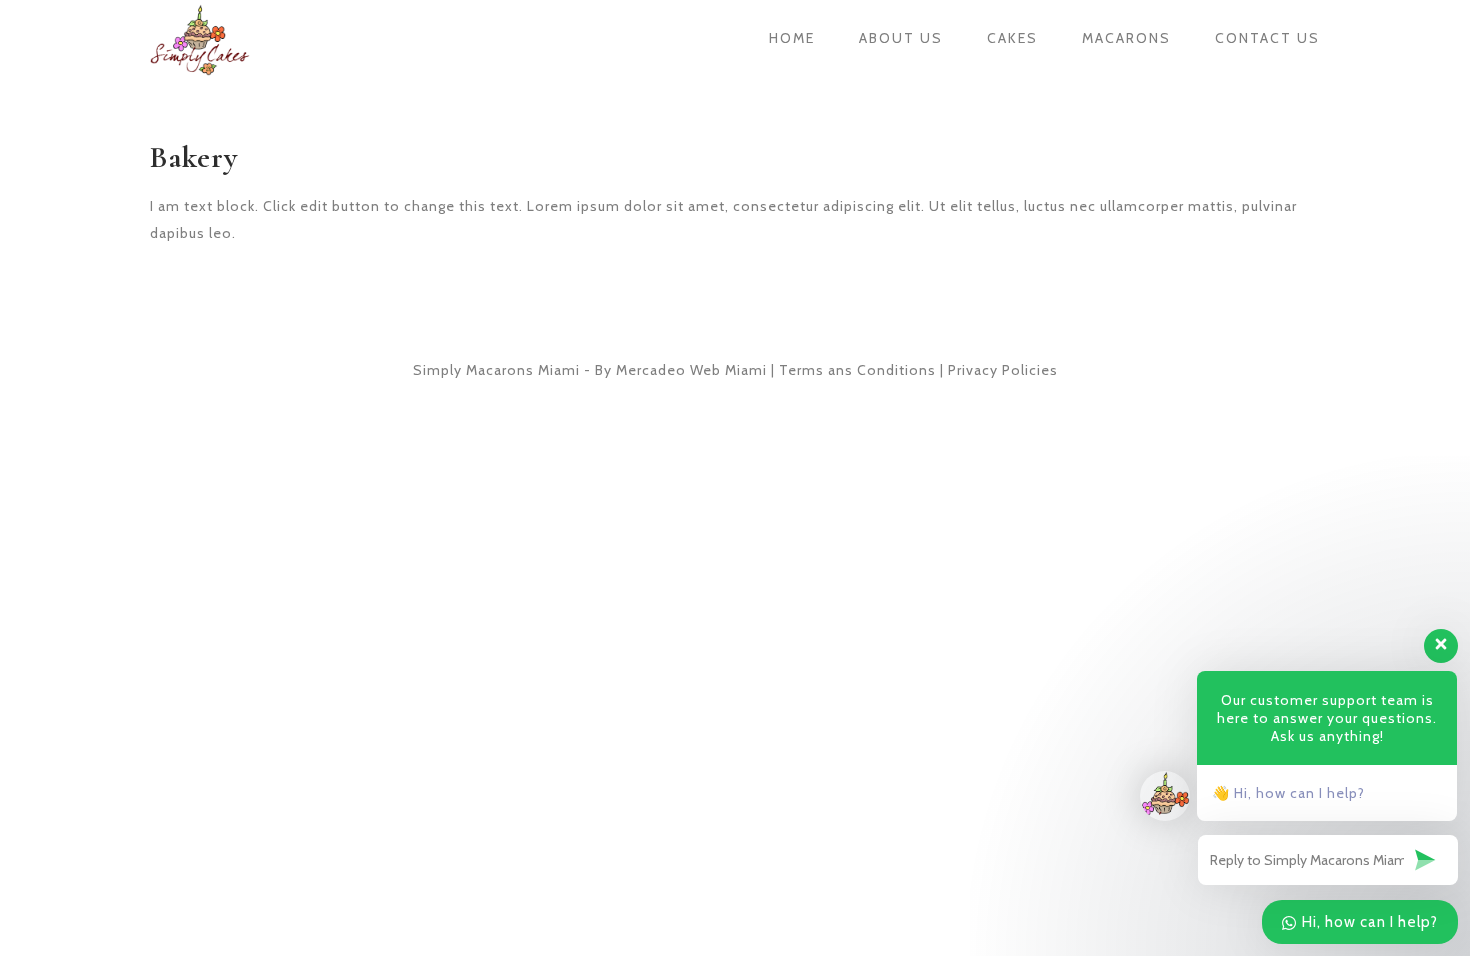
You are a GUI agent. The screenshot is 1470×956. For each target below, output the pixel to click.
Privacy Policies (1003, 370)
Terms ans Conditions (857, 370)
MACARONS (1126, 38)
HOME (792, 38)
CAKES (1012, 38)
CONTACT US (1267, 38)
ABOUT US (901, 38)
